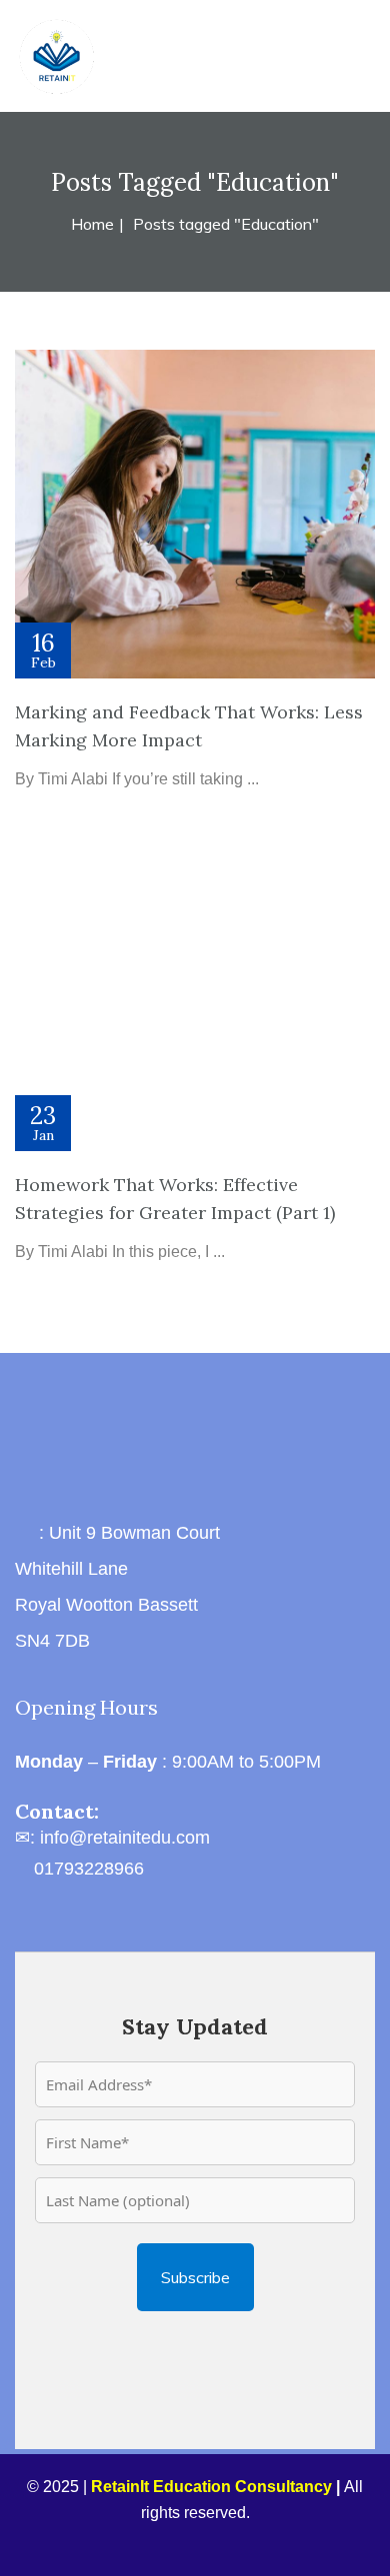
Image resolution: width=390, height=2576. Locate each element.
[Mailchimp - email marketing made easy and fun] (195, 2339)
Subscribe (195, 2277)
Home (92, 224)
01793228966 (89, 1869)
